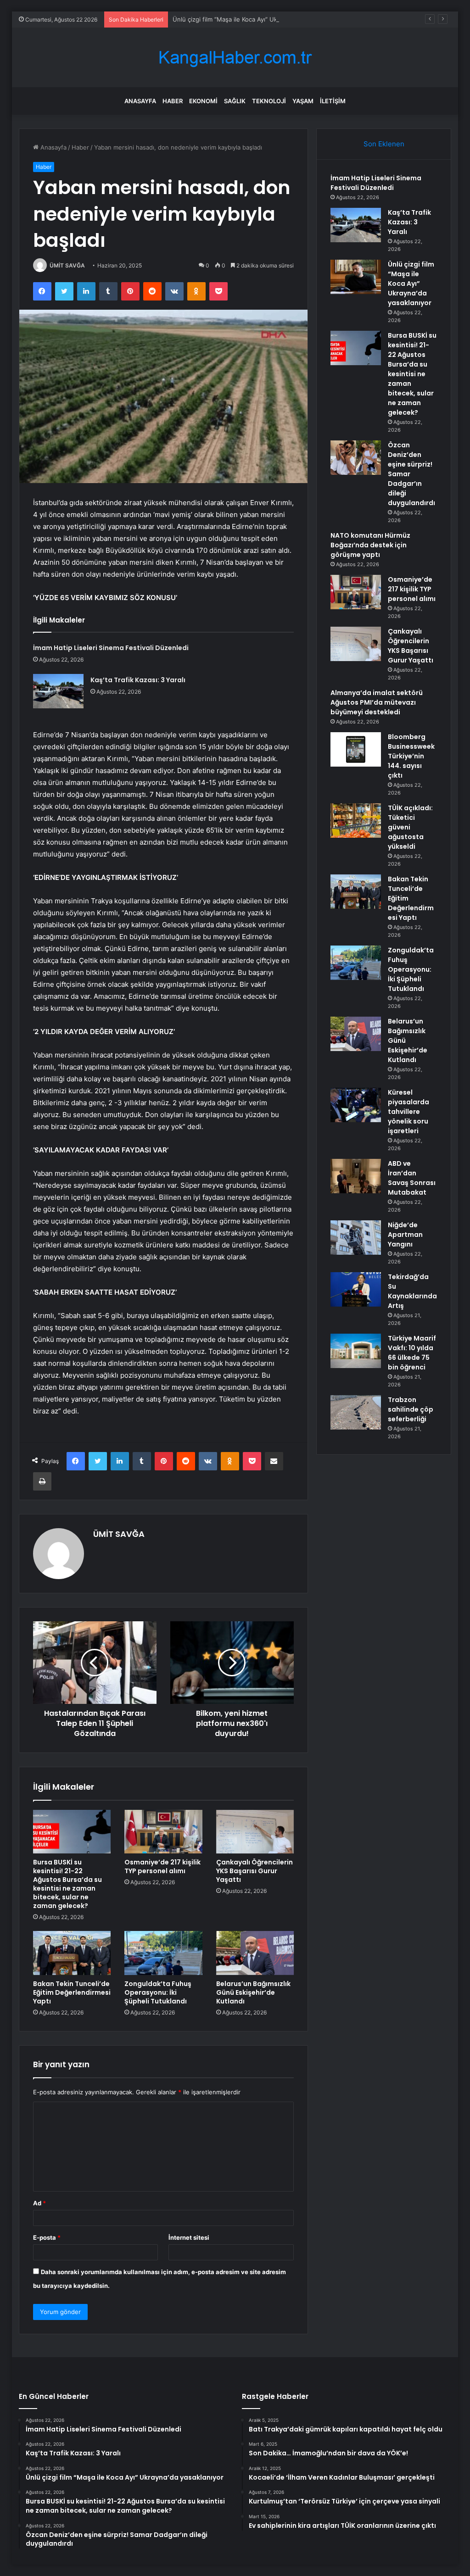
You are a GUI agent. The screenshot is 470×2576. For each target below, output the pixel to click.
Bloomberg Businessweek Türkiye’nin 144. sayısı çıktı (411, 756)
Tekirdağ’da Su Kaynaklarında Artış (412, 1291)
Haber (173, 101)
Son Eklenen (384, 144)
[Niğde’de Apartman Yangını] (356, 1238)
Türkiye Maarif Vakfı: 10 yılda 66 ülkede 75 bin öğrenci (412, 1353)
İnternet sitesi (189, 2237)
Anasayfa (140, 101)
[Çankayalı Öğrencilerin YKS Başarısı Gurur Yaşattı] (255, 1832)
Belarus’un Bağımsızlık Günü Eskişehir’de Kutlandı (253, 1992)
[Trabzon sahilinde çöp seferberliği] (356, 1412)
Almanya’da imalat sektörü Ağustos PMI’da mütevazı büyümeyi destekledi (377, 702)
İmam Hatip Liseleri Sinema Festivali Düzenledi (111, 648)
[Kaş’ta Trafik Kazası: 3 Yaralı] (58, 691)
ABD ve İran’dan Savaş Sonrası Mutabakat (412, 1178)
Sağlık (235, 101)
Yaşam (303, 101)
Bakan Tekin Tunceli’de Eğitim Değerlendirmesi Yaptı (72, 1992)
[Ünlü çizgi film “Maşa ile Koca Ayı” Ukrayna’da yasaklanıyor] (356, 277)
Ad (39, 2203)
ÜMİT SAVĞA (67, 265)
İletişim (333, 101)
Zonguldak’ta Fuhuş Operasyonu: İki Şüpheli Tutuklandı (158, 1992)
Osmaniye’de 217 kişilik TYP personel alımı (162, 1867)
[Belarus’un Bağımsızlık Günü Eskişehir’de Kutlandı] (255, 1953)
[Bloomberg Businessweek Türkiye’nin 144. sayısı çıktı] (356, 749)
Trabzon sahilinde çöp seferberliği (411, 1409)
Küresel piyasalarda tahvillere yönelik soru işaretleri (408, 1112)
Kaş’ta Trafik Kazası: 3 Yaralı (138, 680)
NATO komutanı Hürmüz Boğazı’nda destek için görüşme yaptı (370, 545)
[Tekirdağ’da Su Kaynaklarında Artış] (356, 1289)
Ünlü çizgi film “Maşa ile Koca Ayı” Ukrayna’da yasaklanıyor (255, 19)
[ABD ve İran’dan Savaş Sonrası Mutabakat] (356, 1176)
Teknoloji (269, 101)
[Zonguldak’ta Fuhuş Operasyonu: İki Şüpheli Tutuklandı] (163, 1953)
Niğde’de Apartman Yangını (405, 1235)
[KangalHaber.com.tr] (235, 58)
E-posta (47, 2237)
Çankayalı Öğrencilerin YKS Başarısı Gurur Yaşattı (255, 1871)
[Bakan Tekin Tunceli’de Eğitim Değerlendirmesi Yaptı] (72, 1953)
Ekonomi (203, 101)
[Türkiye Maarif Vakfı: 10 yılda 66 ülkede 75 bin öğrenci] (356, 1351)
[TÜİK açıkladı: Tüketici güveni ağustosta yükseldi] (356, 821)
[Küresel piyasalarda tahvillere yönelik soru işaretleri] (356, 1105)
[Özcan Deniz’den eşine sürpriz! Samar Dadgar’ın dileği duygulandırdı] (356, 458)
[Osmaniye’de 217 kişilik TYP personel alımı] (163, 1832)
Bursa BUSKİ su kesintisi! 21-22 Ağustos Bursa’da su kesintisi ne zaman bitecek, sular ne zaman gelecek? (67, 1884)
